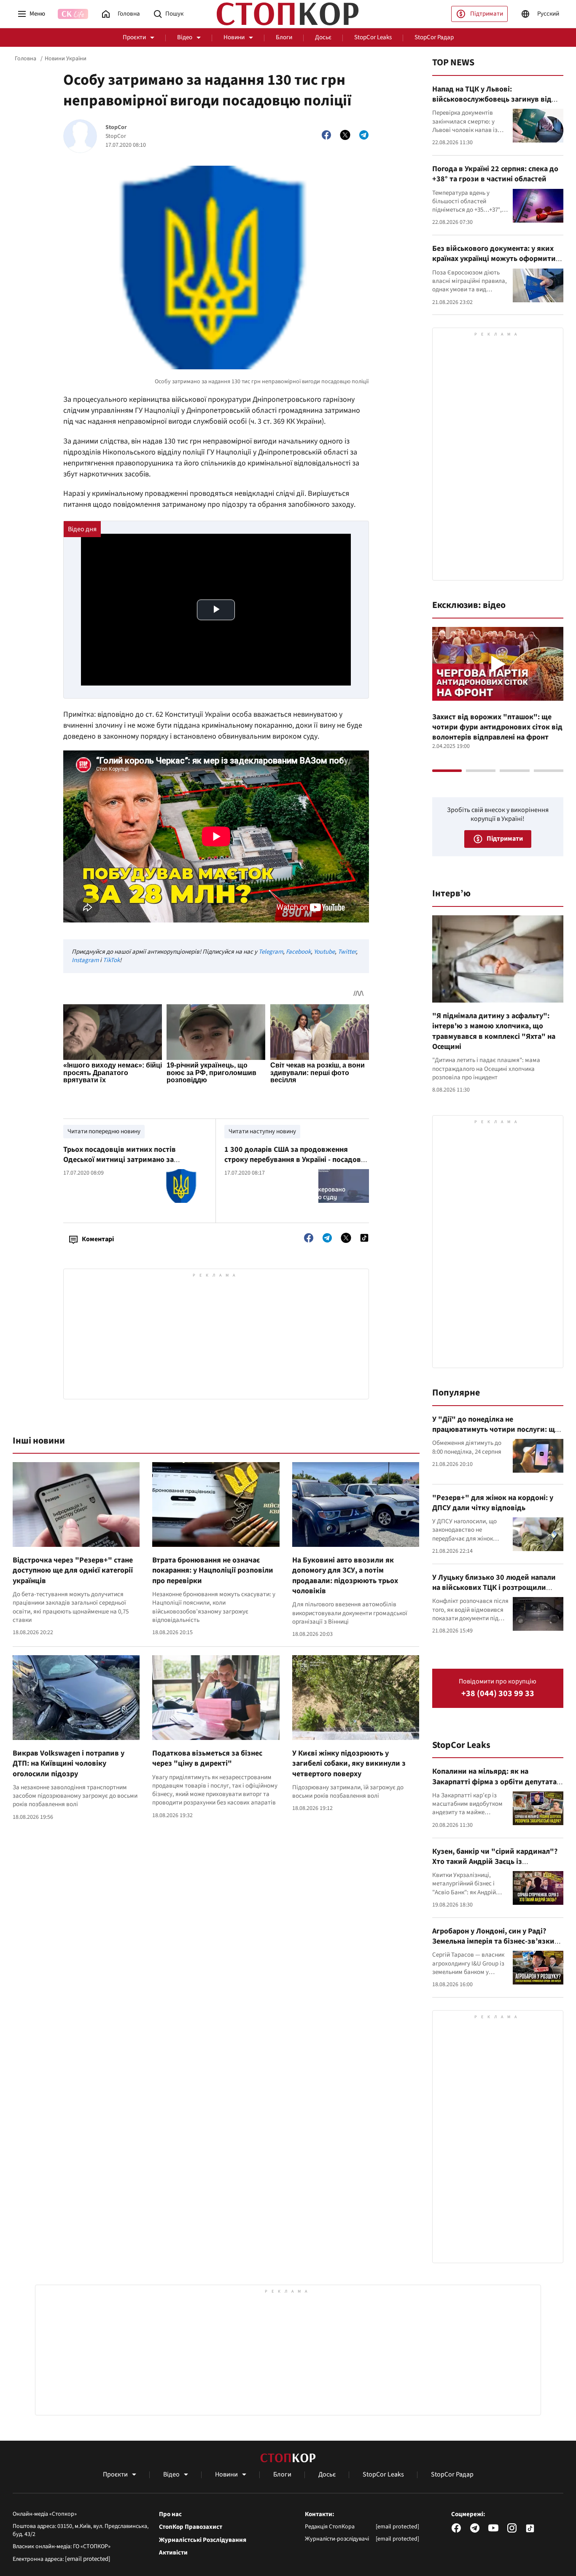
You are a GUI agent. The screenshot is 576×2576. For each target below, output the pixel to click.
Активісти (173, 2553)
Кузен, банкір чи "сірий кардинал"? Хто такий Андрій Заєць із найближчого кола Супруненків (495, 1862)
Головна (26, 59)
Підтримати (487, 14)
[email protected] (88, 2559)
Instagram (85, 960)
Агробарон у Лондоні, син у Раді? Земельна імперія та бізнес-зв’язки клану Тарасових (493, 1941)
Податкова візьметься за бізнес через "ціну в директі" (207, 1758)
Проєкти (134, 37)
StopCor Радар (434, 37)
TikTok (111, 960)
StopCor (116, 128)
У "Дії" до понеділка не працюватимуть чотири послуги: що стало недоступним (496, 1430)
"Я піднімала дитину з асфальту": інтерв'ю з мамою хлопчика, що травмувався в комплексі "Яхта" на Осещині (494, 1031)
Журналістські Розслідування (203, 2540)
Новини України (66, 59)
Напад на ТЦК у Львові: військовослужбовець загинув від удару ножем (492, 99)
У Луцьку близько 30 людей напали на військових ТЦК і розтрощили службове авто (494, 1588)
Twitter (347, 952)
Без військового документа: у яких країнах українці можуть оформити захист (494, 259)
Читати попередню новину (104, 1131)
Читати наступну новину (262, 1131)
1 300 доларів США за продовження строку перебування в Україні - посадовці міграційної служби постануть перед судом (296, 1165)
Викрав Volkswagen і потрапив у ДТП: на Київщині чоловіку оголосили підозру (69, 1764)
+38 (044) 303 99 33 (498, 1694)
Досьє (323, 37)
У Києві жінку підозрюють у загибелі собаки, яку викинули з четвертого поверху (349, 1764)
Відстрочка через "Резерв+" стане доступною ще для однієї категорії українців (73, 1570)
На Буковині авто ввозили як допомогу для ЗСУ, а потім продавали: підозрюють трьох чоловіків (345, 1576)
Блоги (284, 37)
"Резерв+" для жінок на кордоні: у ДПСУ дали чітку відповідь (493, 1503)
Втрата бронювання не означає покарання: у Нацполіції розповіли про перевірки (213, 1570)
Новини (234, 37)
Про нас (170, 2514)
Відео (185, 37)
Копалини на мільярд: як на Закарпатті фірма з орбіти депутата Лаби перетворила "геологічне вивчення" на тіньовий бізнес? (494, 1787)
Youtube (324, 952)
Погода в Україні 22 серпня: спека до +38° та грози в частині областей (495, 174)
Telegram (271, 952)
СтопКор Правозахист (191, 2527)
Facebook (298, 952)
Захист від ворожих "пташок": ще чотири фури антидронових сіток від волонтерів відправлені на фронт (497, 727)
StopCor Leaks (373, 37)
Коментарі (98, 1239)
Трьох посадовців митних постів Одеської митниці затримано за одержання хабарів (120, 1160)
